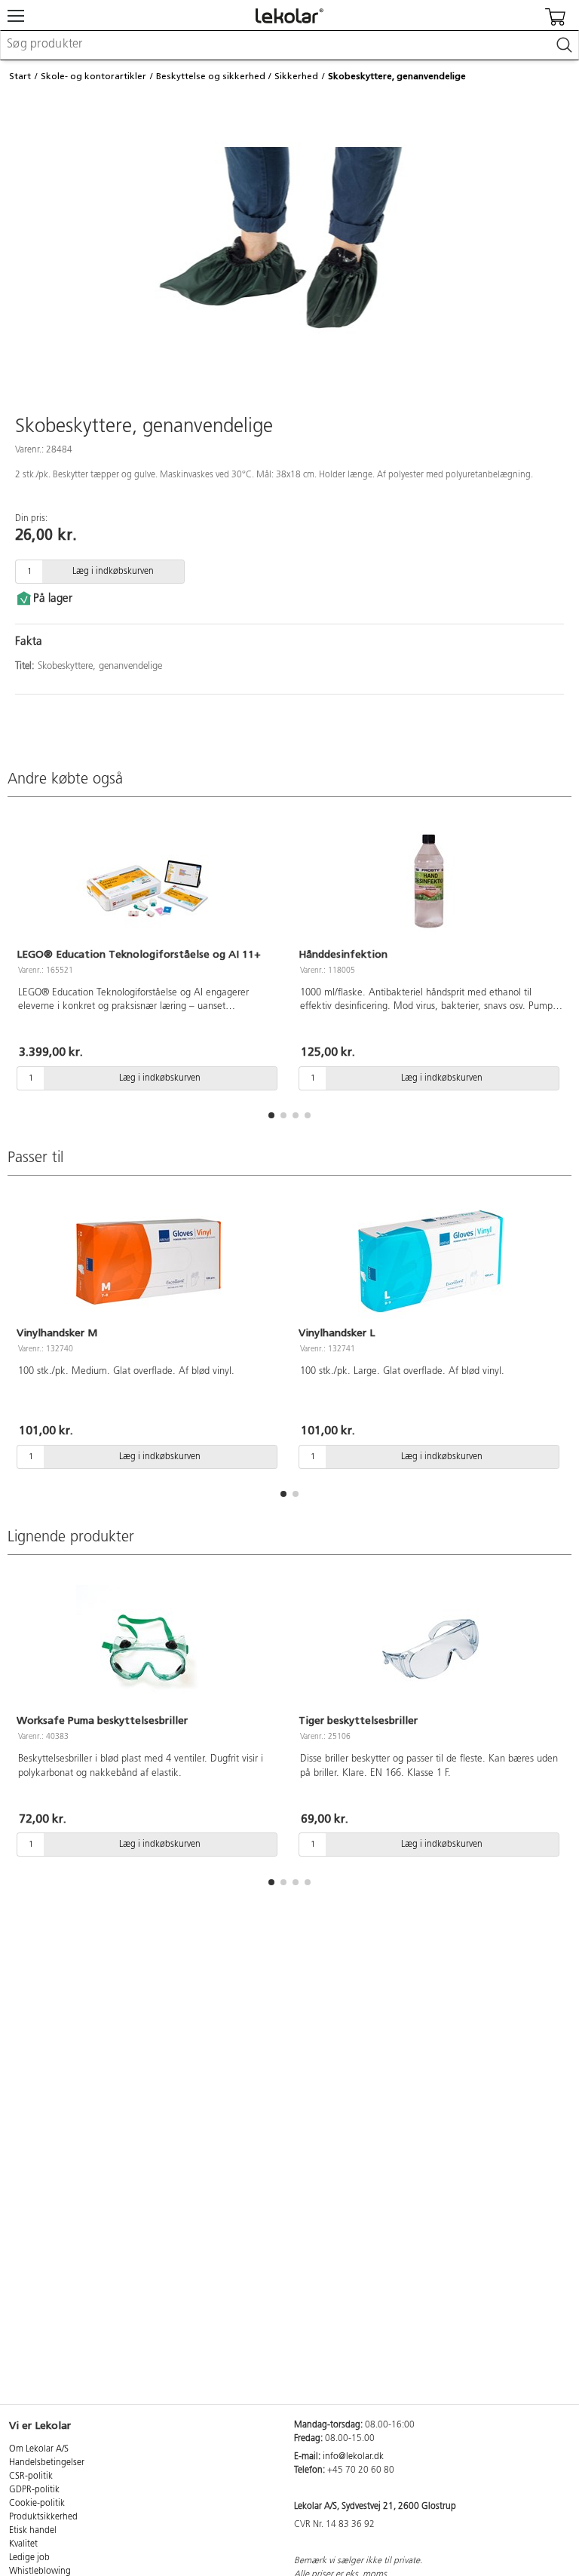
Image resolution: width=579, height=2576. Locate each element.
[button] (271, 1115)
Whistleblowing (40, 2571)
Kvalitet (23, 2544)
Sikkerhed (296, 76)
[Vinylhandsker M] (149, 1262)
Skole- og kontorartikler (93, 76)
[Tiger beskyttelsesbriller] (430, 1649)
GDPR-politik (34, 2490)
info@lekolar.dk (353, 2457)
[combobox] (289, 45)
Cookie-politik (37, 2504)
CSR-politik (31, 2476)
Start (20, 76)
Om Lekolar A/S (39, 2449)
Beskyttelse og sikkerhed (211, 76)
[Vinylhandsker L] (430, 1262)
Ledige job (29, 2558)
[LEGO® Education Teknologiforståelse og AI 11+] (149, 883)
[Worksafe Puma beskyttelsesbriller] (149, 1649)
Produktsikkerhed (43, 2517)
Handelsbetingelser (47, 2463)
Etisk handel (33, 2531)
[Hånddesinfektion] (430, 883)
